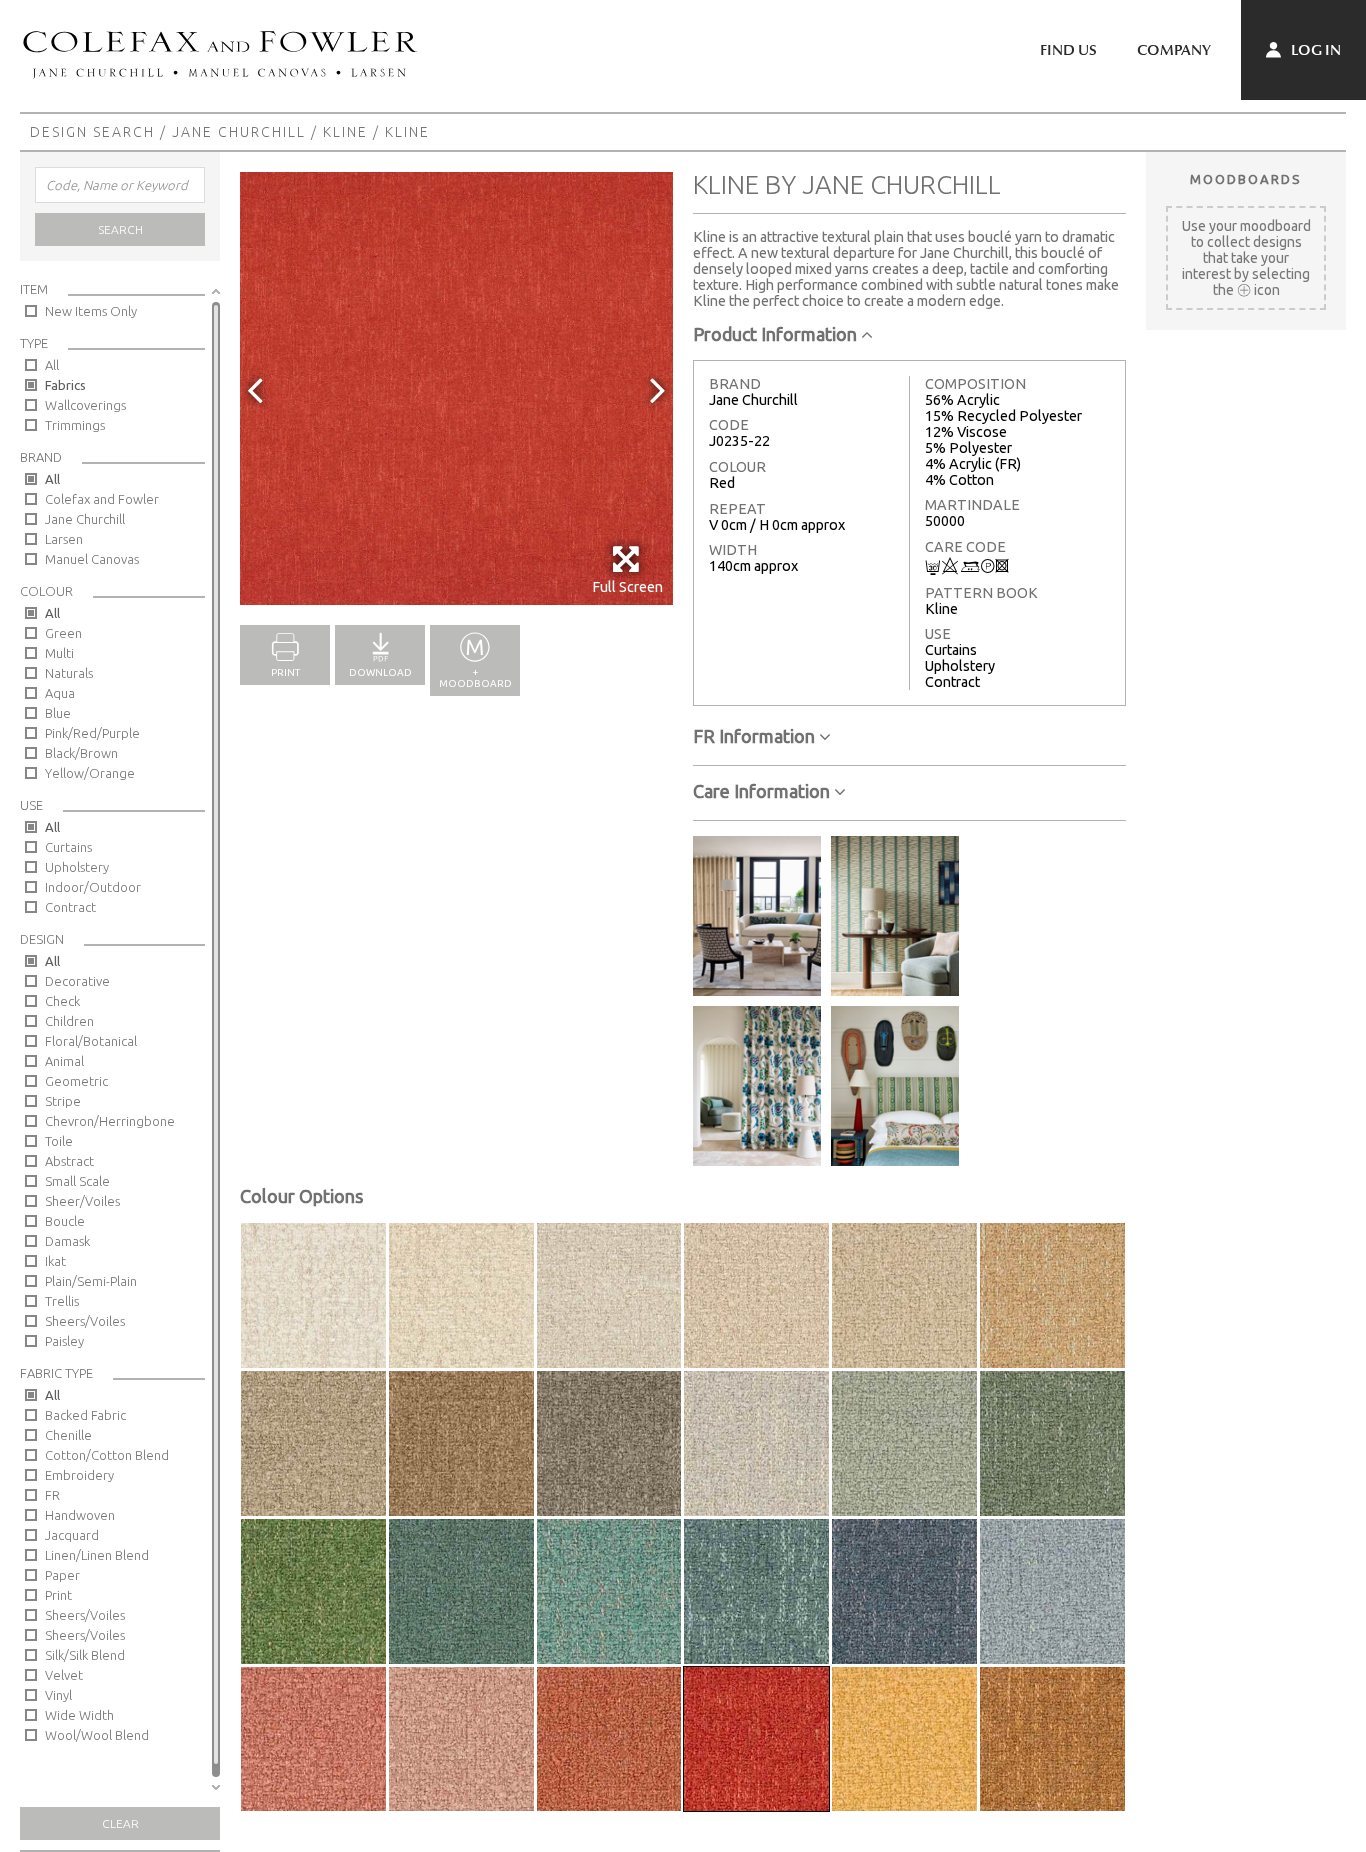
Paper (62, 1575)
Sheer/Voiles (82, 1201)
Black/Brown (81, 753)
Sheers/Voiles (85, 1321)
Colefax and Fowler (102, 499)
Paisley (64, 1341)
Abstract (69, 1161)
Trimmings (75, 425)
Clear (120, 1823)
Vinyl (58, 1695)
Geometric (76, 1081)
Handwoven (80, 1515)
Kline (345, 132)
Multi (59, 653)
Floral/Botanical (91, 1041)
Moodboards (1246, 179)
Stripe (63, 1101)
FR (52, 1495)
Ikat (55, 1261)
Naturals (69, 673)
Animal (64, 1061)
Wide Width (79, 1715)
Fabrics (65, 385)
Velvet (64, 1675)
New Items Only (91, 311)
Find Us (1068, 50)
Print (58, 1595)
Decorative (77, 981)
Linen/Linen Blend (97, 1555)
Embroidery (79, 1475)
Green (63, 633)
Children (69, 1021)
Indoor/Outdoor (93, 887)
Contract (70, 907)
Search (120, 229)
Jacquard (72, 1535)
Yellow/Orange (90, 773)
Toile (59, 1141)
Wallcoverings (85, 405)
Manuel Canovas (92, 559)
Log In (1314, 50)
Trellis (62, 1301)
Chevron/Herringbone (110, 1121)
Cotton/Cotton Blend (107, 1455)
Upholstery (77, 867)
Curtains (68, 847)
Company (1174, 50)
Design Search (92, 132)
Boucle (65, 1221)
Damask (67, 1241)
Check (62, 1001)
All (52, 365)
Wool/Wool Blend (97, 1735)
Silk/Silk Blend (85, 1655)
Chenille (68, 1435)
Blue (58, 713)
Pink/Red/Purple (92, 733)
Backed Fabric (85, 1415)
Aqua (60, 693)
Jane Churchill (239, 132)
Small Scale (77, 1181)
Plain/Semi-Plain (91, 1281)
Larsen (64, 539)
